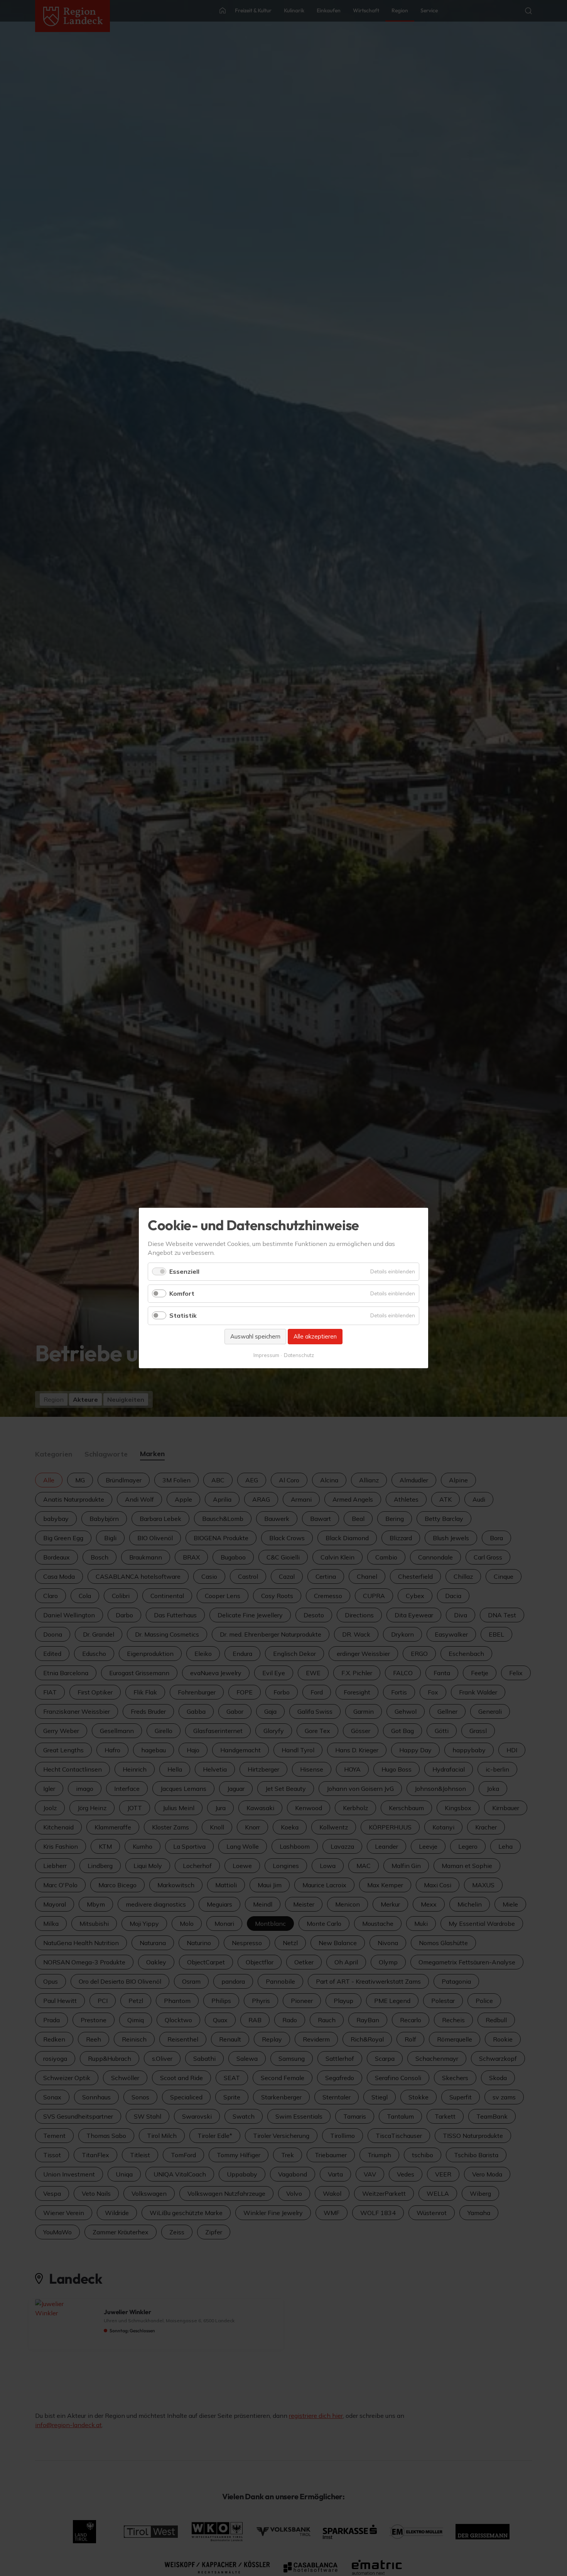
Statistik (183, 1315)
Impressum (266, 1355)
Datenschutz (299, 1355)
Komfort (182, 1293)
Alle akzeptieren (315, 1336)
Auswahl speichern (255, 1336)
